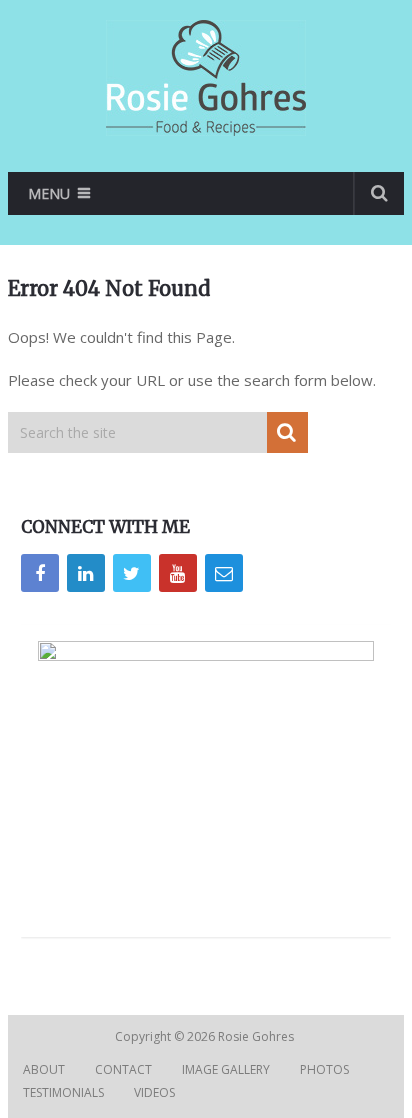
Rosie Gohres (257, 1036)
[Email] (224, 573)
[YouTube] (178, 573)
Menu (49, 193)
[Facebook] (40, 573)
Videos (154, 1092)
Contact (123, 1069)
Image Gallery (226, 1069)
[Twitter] (132, 573)
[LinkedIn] (86, 573)
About (44, 1069)
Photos (324, 1069)
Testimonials (63, 1092)
